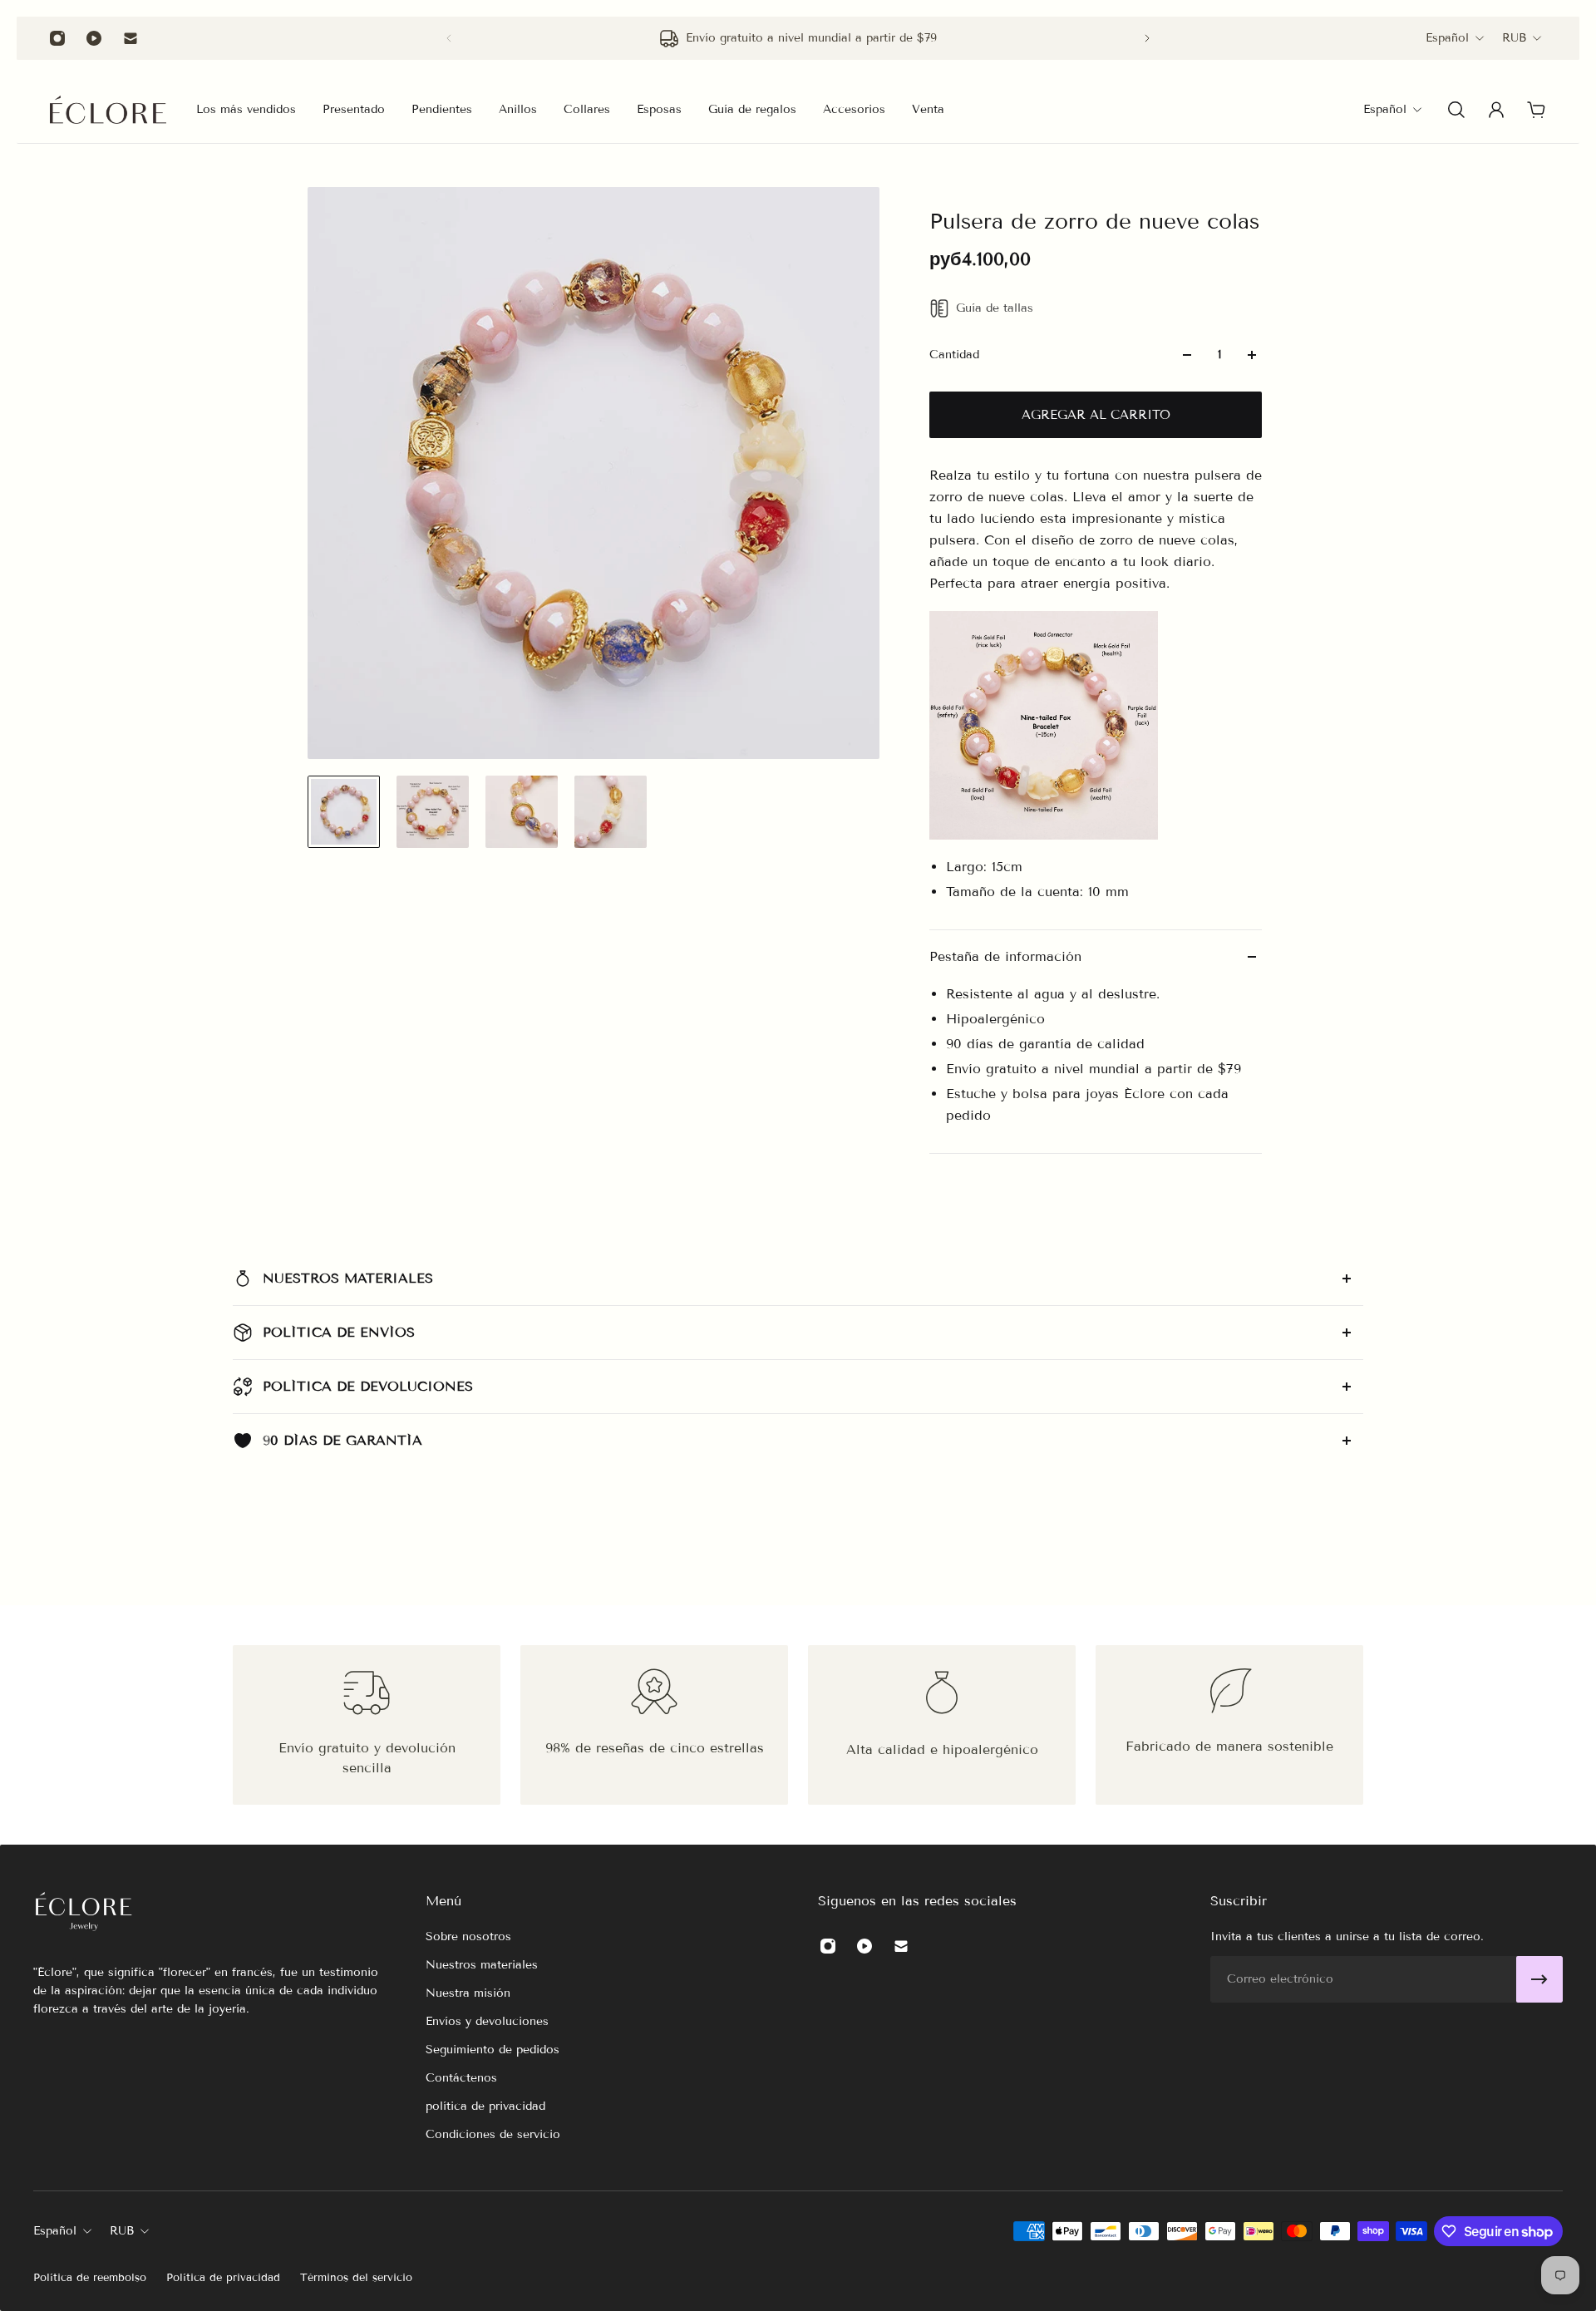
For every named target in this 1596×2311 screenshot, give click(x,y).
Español (1447, 38)
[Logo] (108, 110)
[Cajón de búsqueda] (1456, 110)
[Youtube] (94, 38)
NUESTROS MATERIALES (348, 1278)
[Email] (131, 38)
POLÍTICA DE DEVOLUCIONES (368, 1386)
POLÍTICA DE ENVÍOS (339, 1332)
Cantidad (954, 355)
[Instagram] (57, 38)
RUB (1514, 38)
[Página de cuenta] (1496, 110)
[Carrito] (1536, 110)
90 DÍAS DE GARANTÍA (342, 1440)
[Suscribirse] (1539, 1979)
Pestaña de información (1005, 956)
